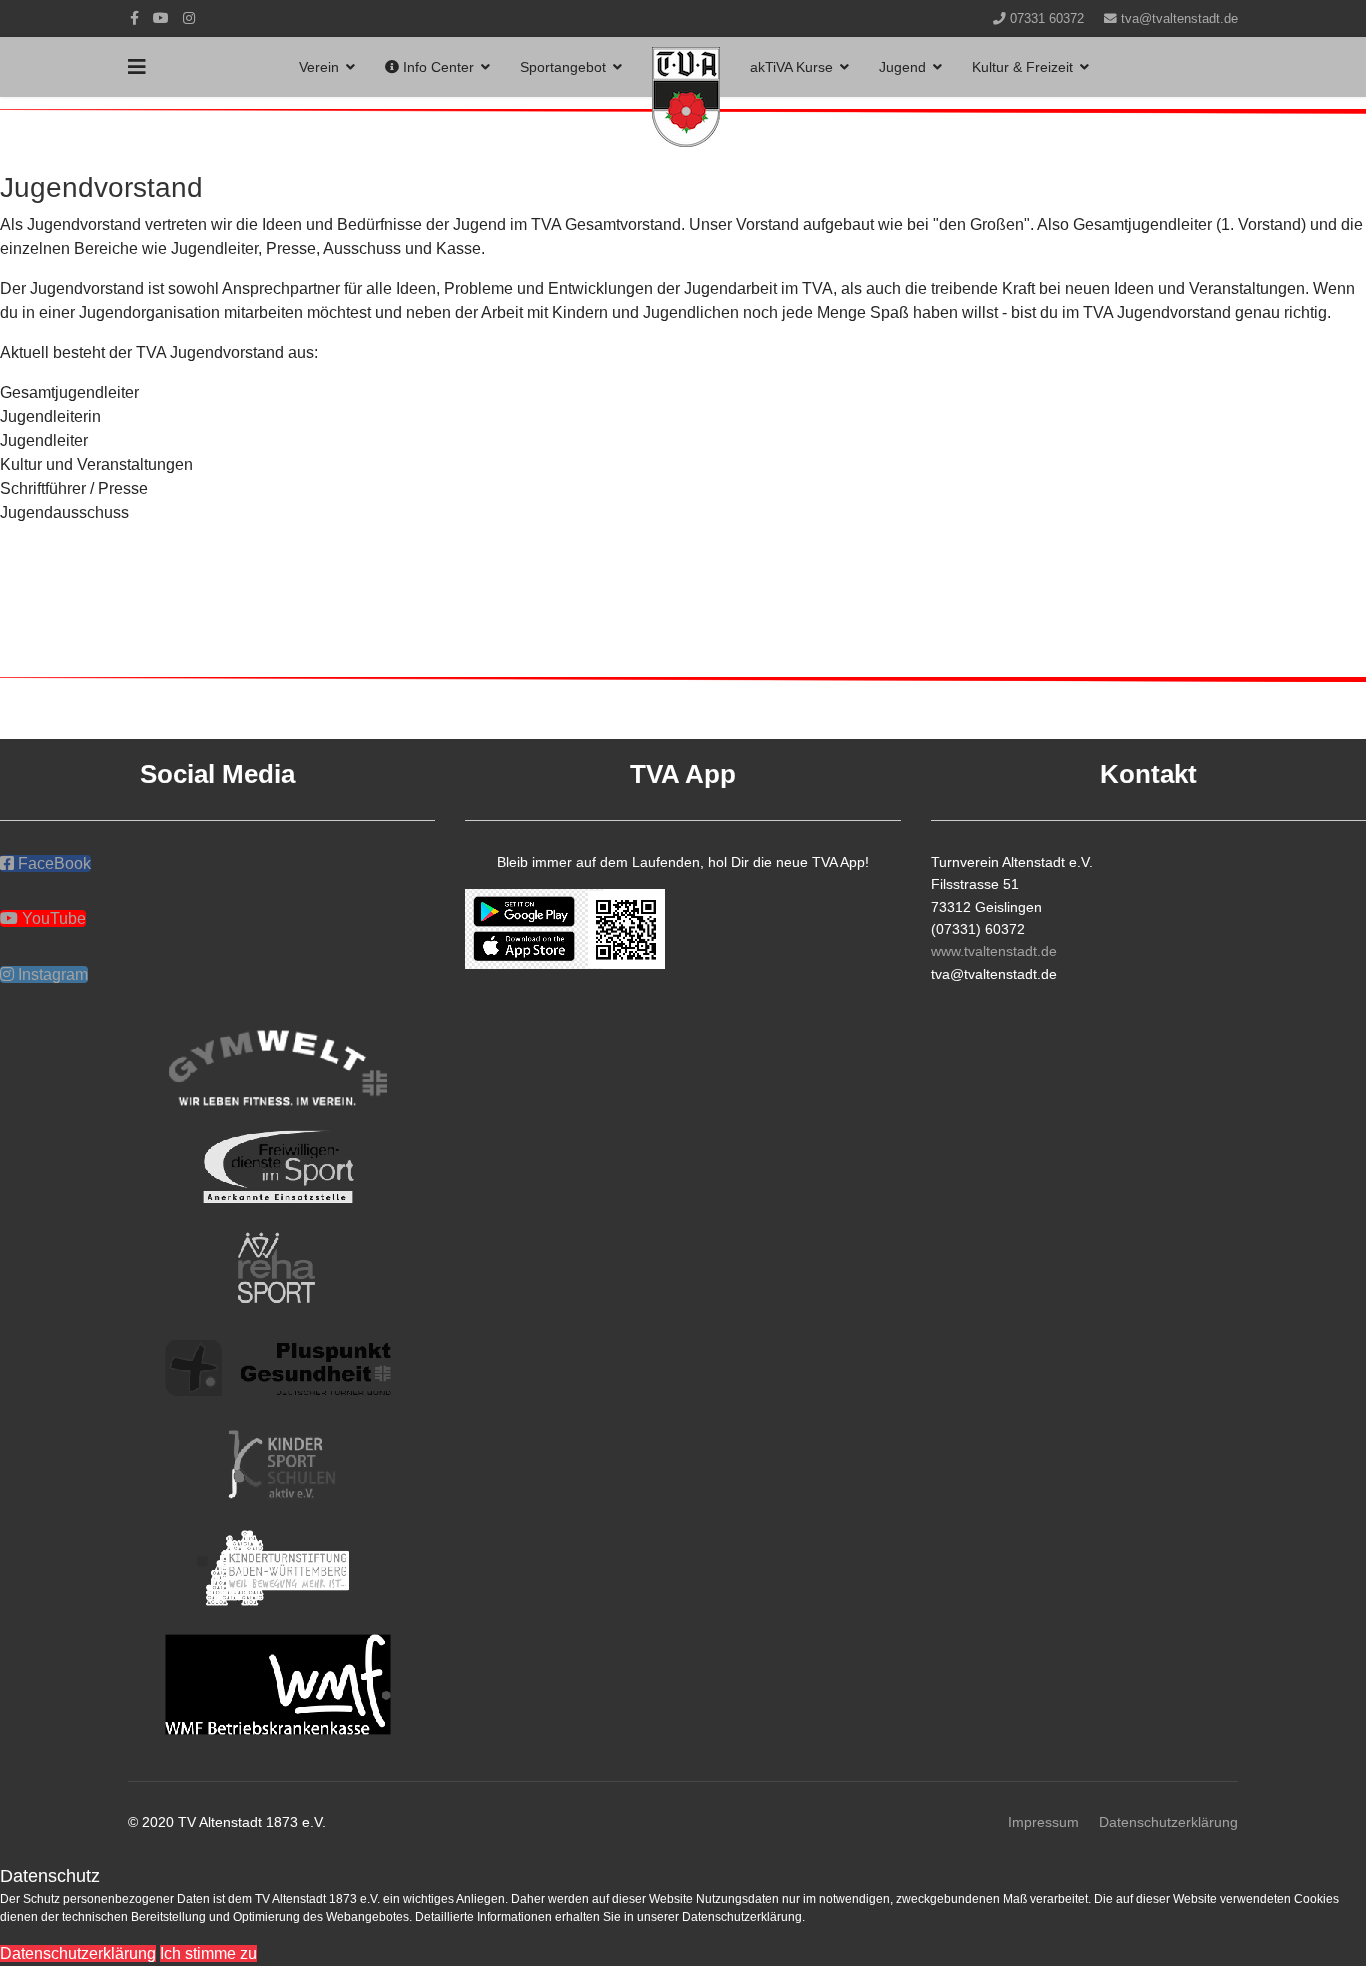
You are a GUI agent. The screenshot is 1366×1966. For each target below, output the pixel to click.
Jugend (902, 67)
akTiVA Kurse (791, 67)
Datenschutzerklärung (1168, 1822)
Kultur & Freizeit (1022, 67)
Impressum (1043, 1822)
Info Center (436, 67)
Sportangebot (563, 67)
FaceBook (52, 863)
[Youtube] (161, 18)
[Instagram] (189, 18)
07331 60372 (1047, 19)
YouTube (52, 918)
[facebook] (134, 18)
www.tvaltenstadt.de (994, 951)
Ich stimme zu (208, 1953)
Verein (319, 67)
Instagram (51, 974)
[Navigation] (137, 67)
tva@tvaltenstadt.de (1179, 19)
